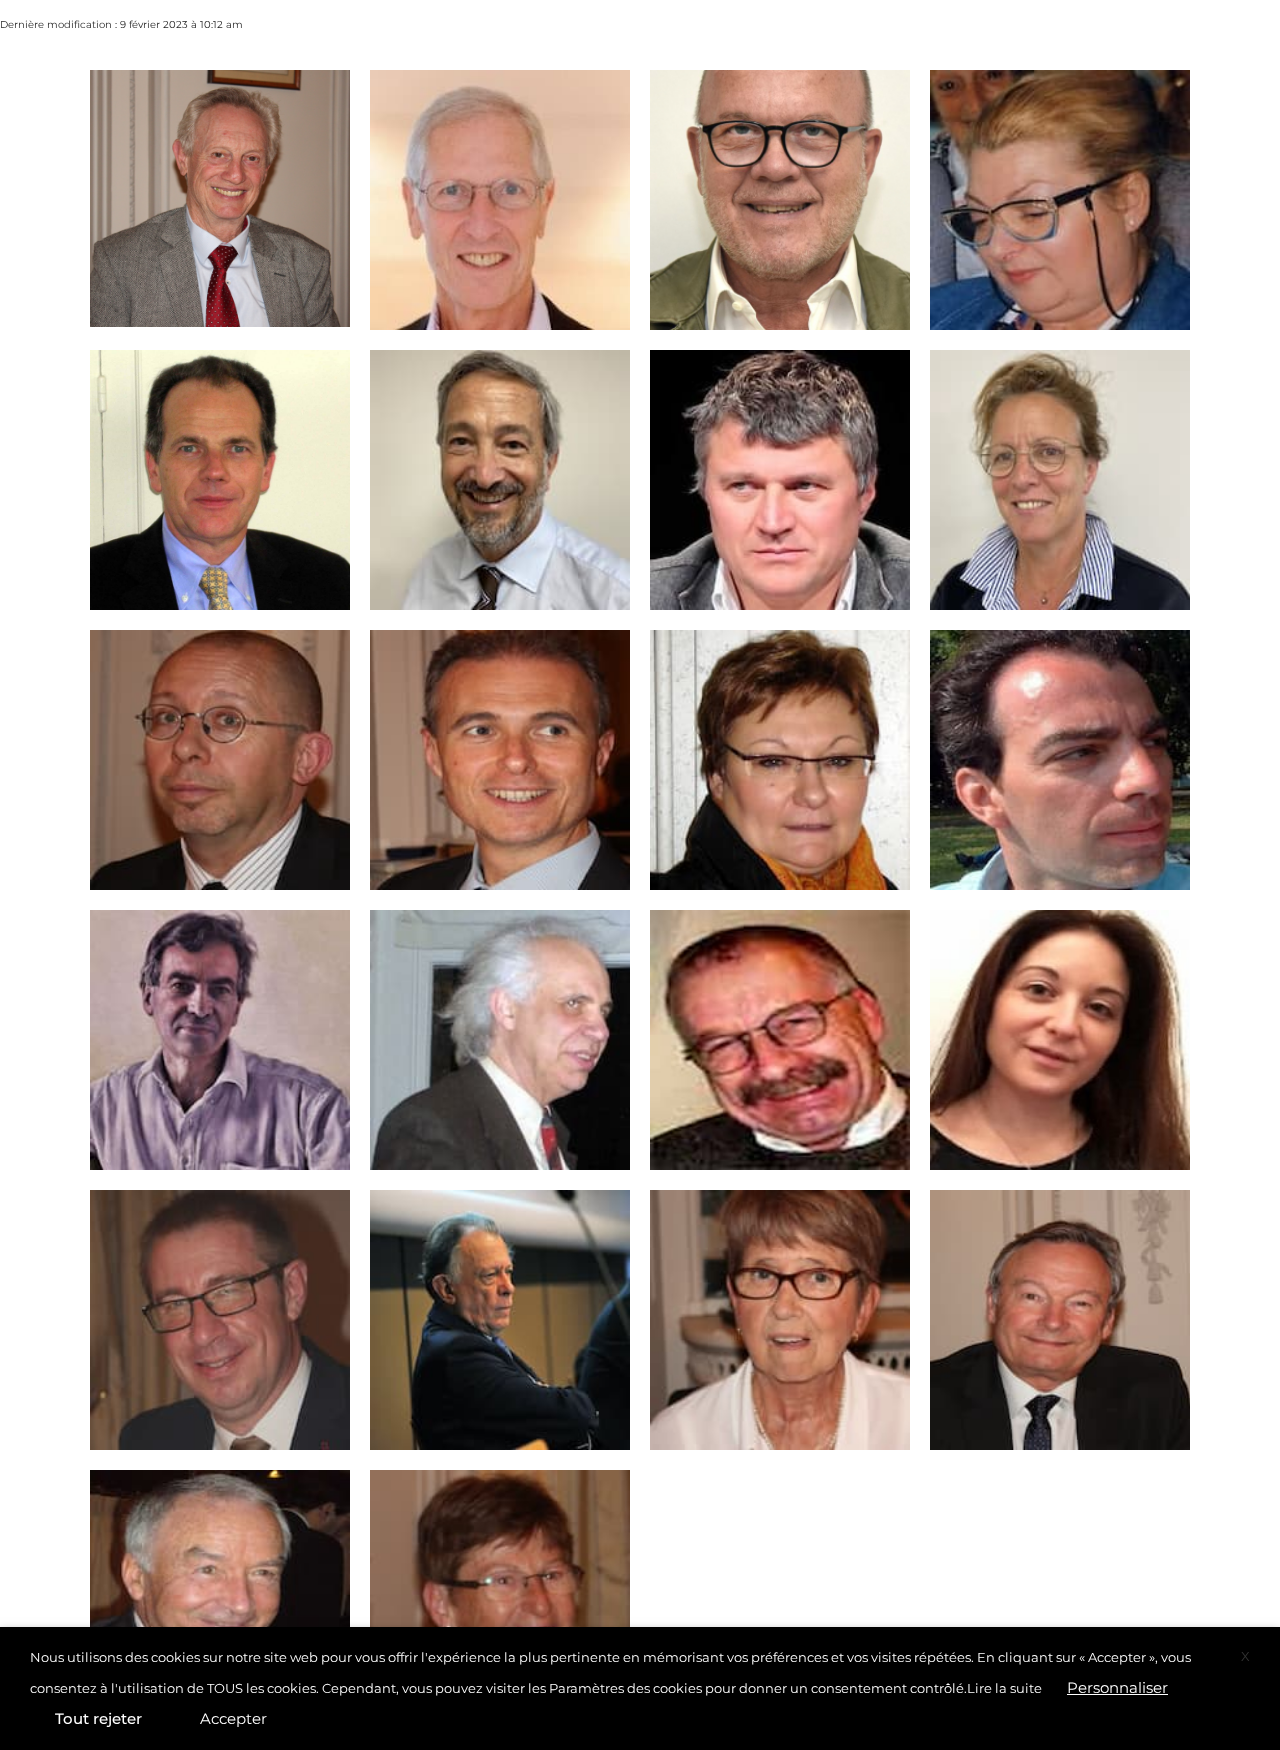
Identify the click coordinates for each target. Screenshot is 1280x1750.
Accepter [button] (233, 1718)
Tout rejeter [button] (98, 1718)
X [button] (1245, 1656)
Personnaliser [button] (1117, 1687)
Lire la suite (1004, 1688)
